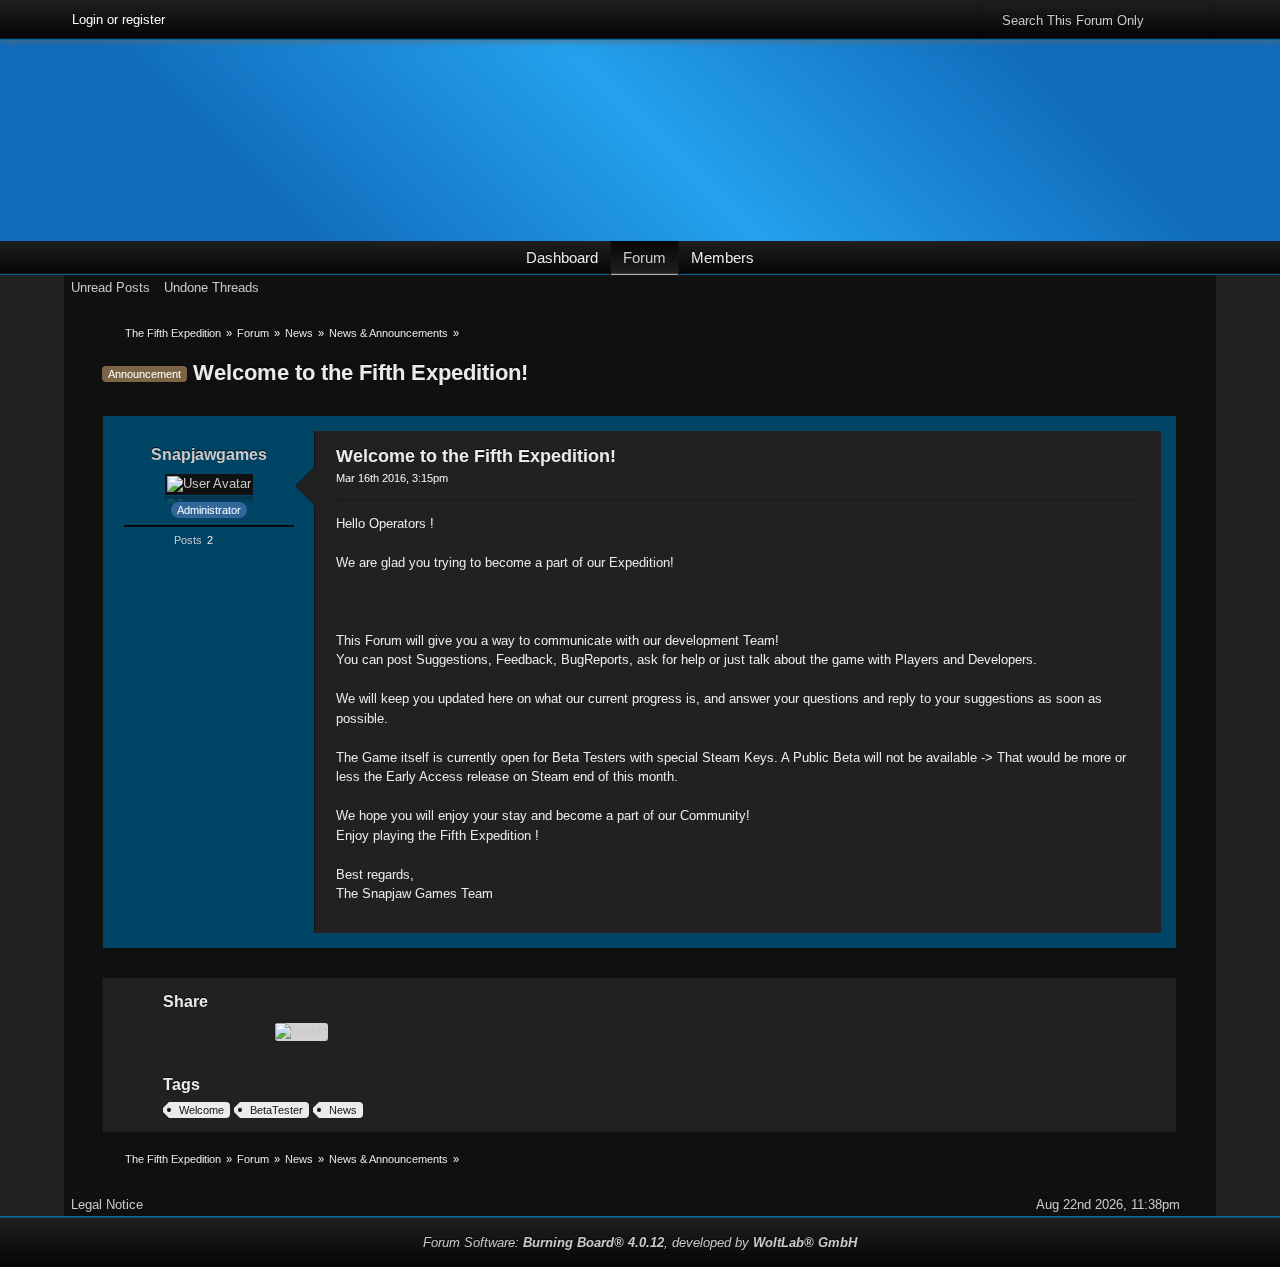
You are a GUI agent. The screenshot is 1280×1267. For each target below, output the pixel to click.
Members (722, 257)
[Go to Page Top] (1144, 918)
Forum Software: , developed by (640, 1242)
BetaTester (276, 1110)
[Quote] (1078, 918)
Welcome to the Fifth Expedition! (360, 372)
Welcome (201, 1110)
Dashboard (562, 257)
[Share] (1132, 452)
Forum (644, 257)
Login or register (118, 19)
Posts (188, 540)
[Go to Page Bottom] (1202, 287)
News (343, 1110)
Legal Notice (107, 1204)
